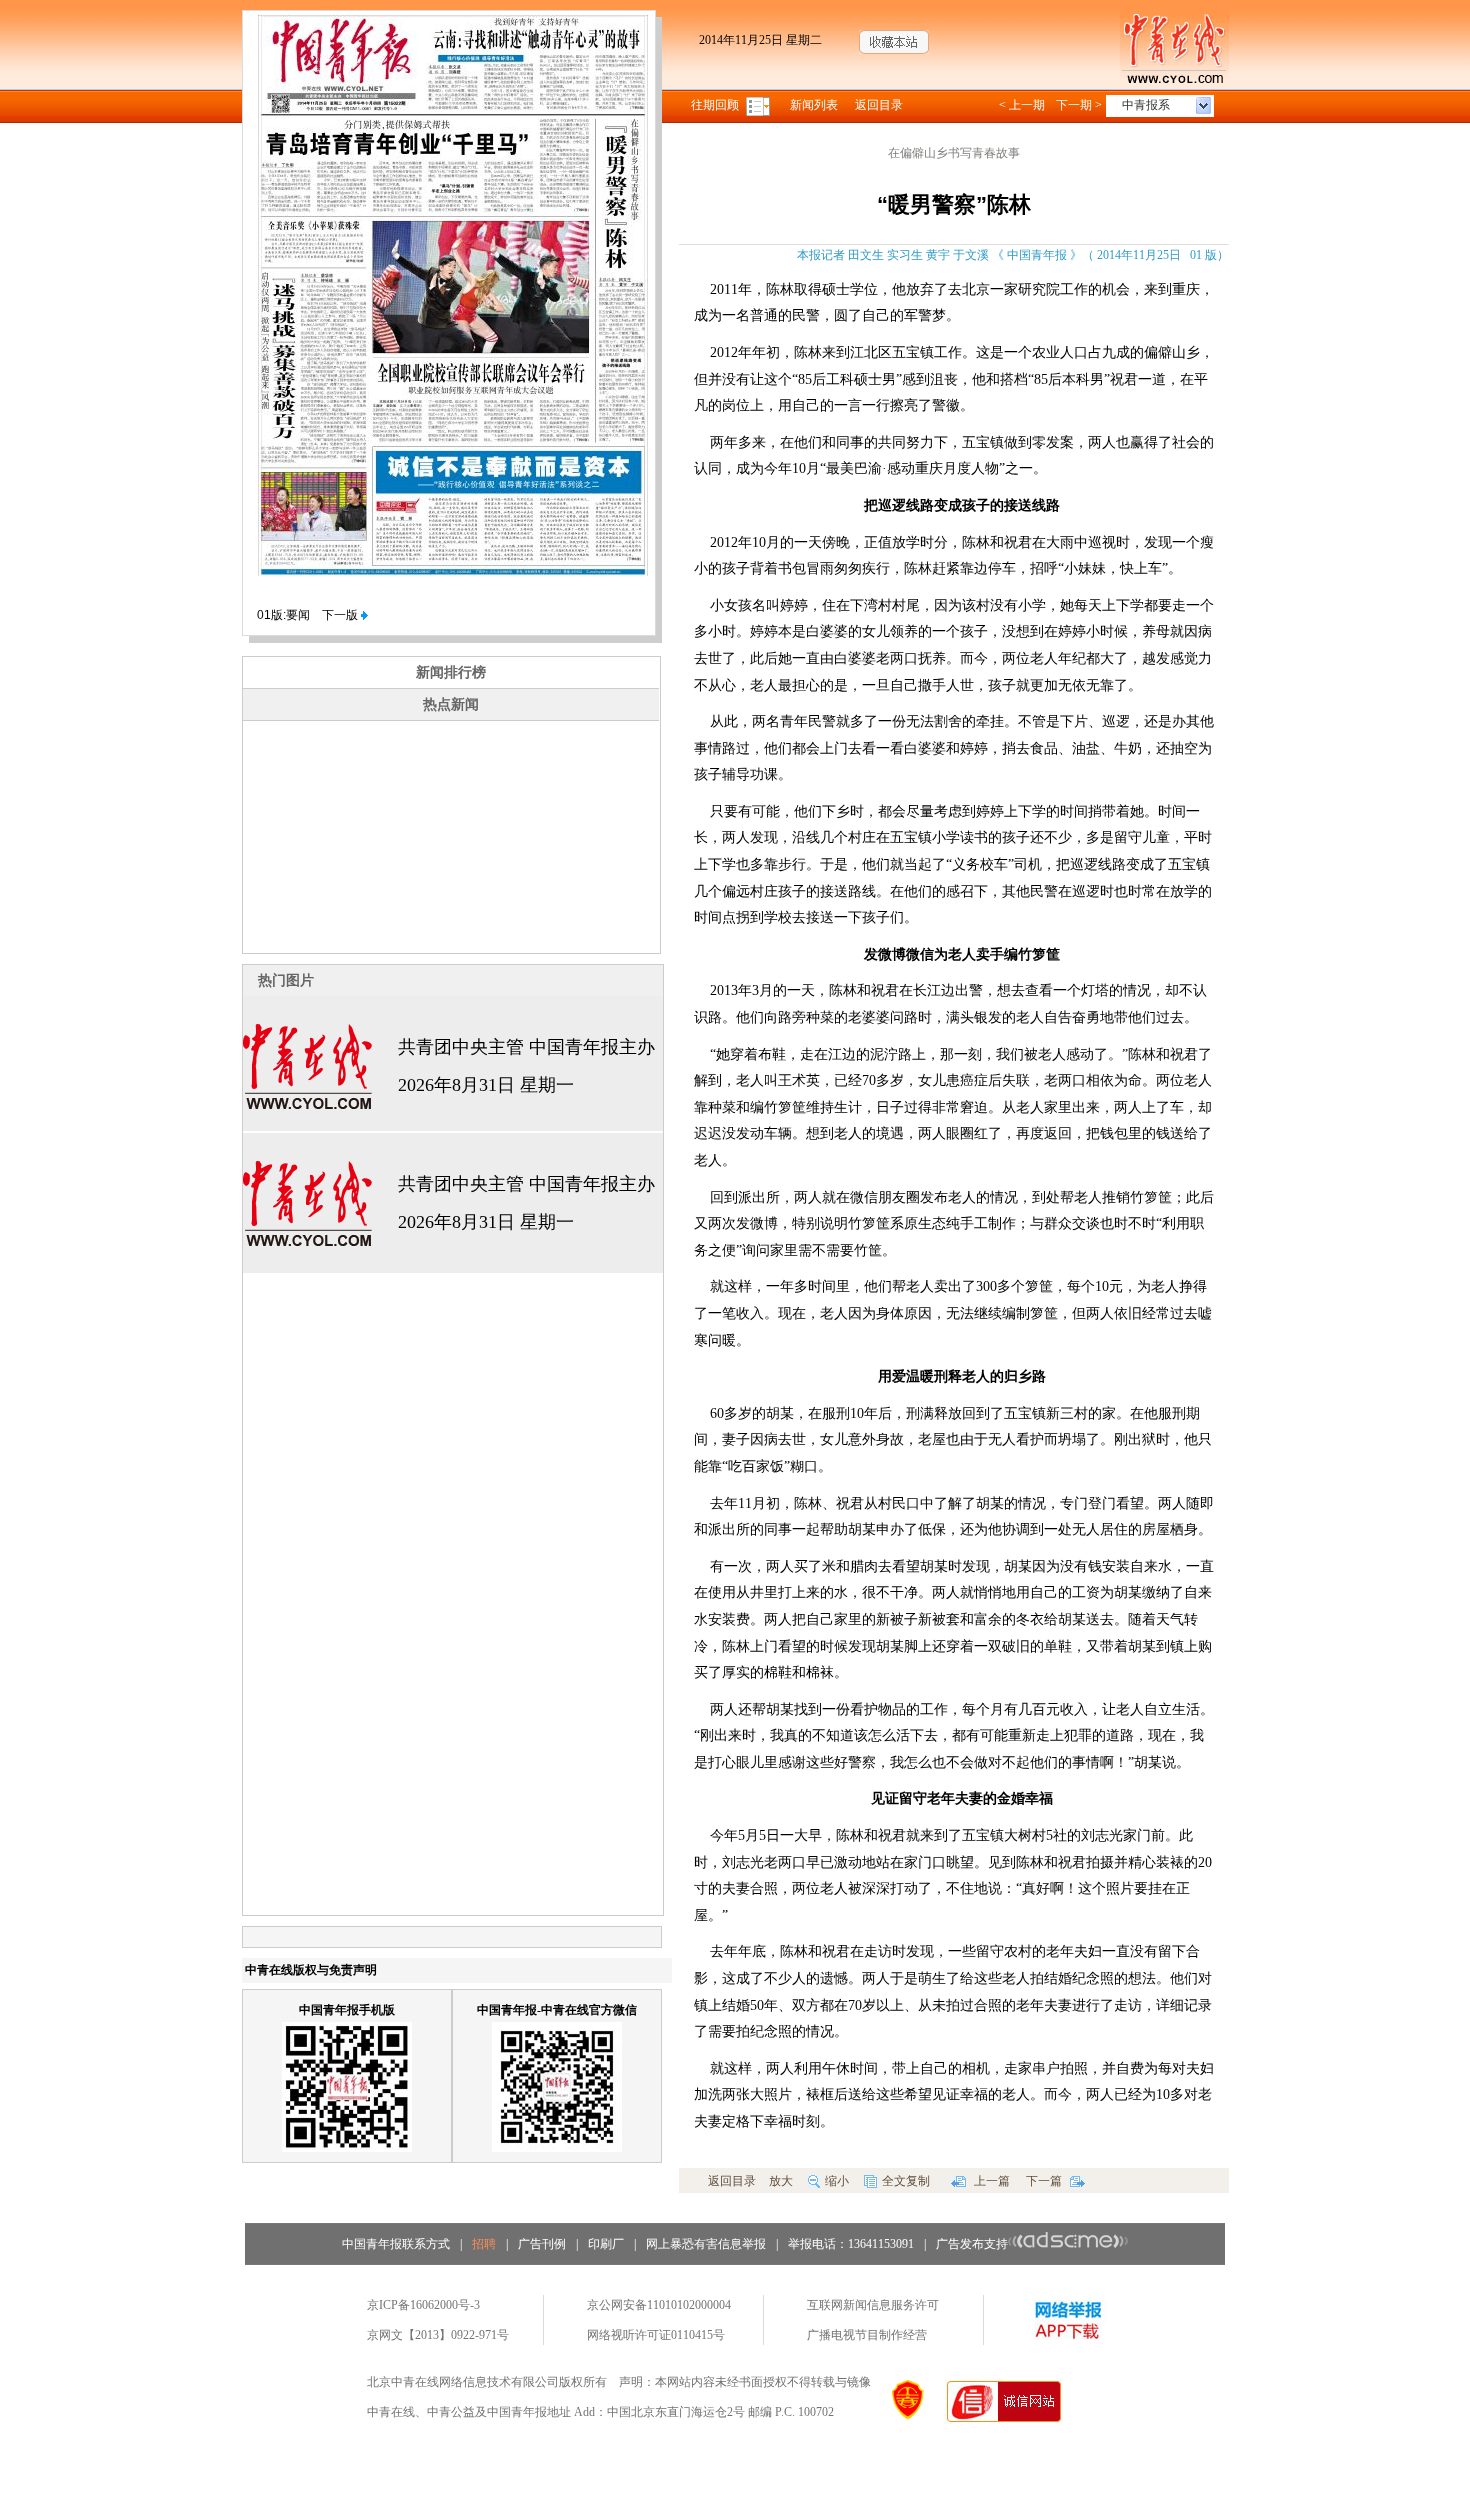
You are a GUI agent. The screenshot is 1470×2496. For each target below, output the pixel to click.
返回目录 (879, 105)
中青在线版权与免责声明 (311, 1970)
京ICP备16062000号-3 (423, 2305)
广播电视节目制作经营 (867, 2335)
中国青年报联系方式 (396, 2244)
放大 (781, 2181)
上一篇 (990, 2181)
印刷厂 (606, 2244)
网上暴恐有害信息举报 (706, 2244)
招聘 (484, 2244)
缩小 (837, 2181)
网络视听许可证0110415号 (656, 2335)
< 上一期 (1022, 105)
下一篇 (1045, 2181)
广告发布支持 (972, 2244)
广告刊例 (542, 2244)
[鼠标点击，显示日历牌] (759, 105)
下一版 (341, 615)
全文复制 (906, 2181)
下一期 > (1079, 105)
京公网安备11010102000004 (659, 2305)
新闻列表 (814, 105)
